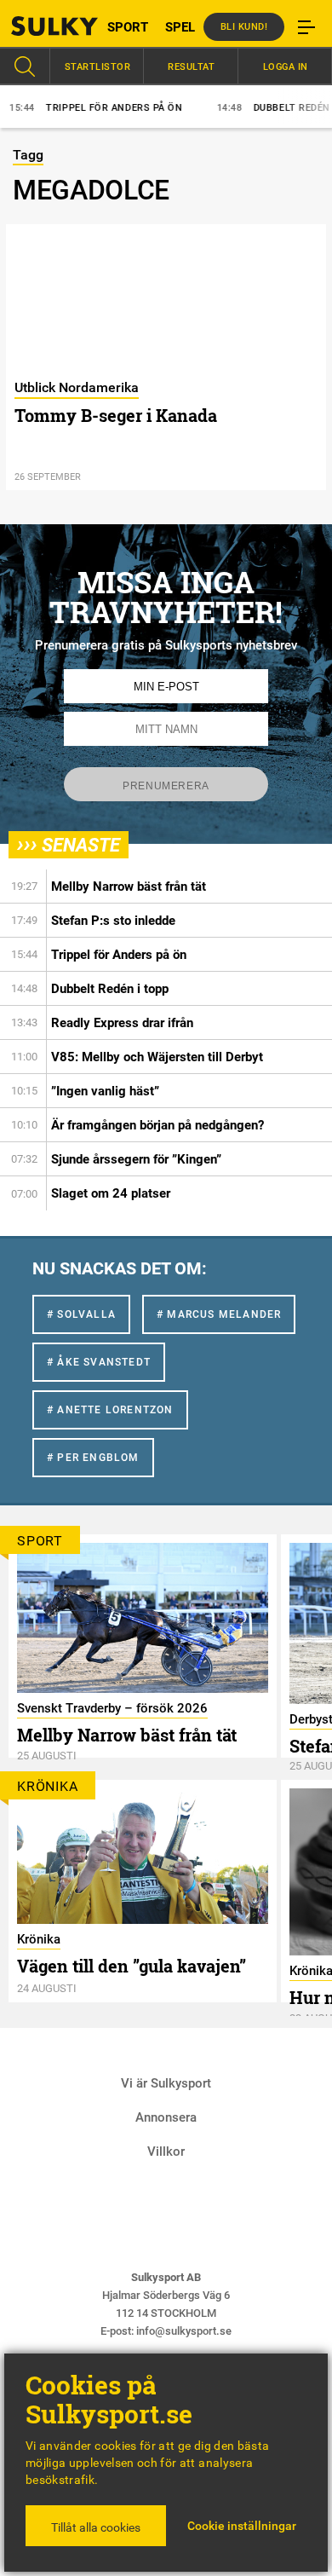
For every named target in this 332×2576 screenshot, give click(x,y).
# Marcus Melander (219, 1314)
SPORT (128, 27)
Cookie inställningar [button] (242, 2526)
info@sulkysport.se (184, 2331)
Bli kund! (244, 27)
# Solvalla (81, 1314)
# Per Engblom (93, 1458)
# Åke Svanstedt (99, 1362)
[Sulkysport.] (42, 26)
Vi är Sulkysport (166, 2083)
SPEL (180, 27)
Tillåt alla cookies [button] (96, 2527)
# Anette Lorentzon (110, 1410)
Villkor (166, 2151)
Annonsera (166, 2117)
